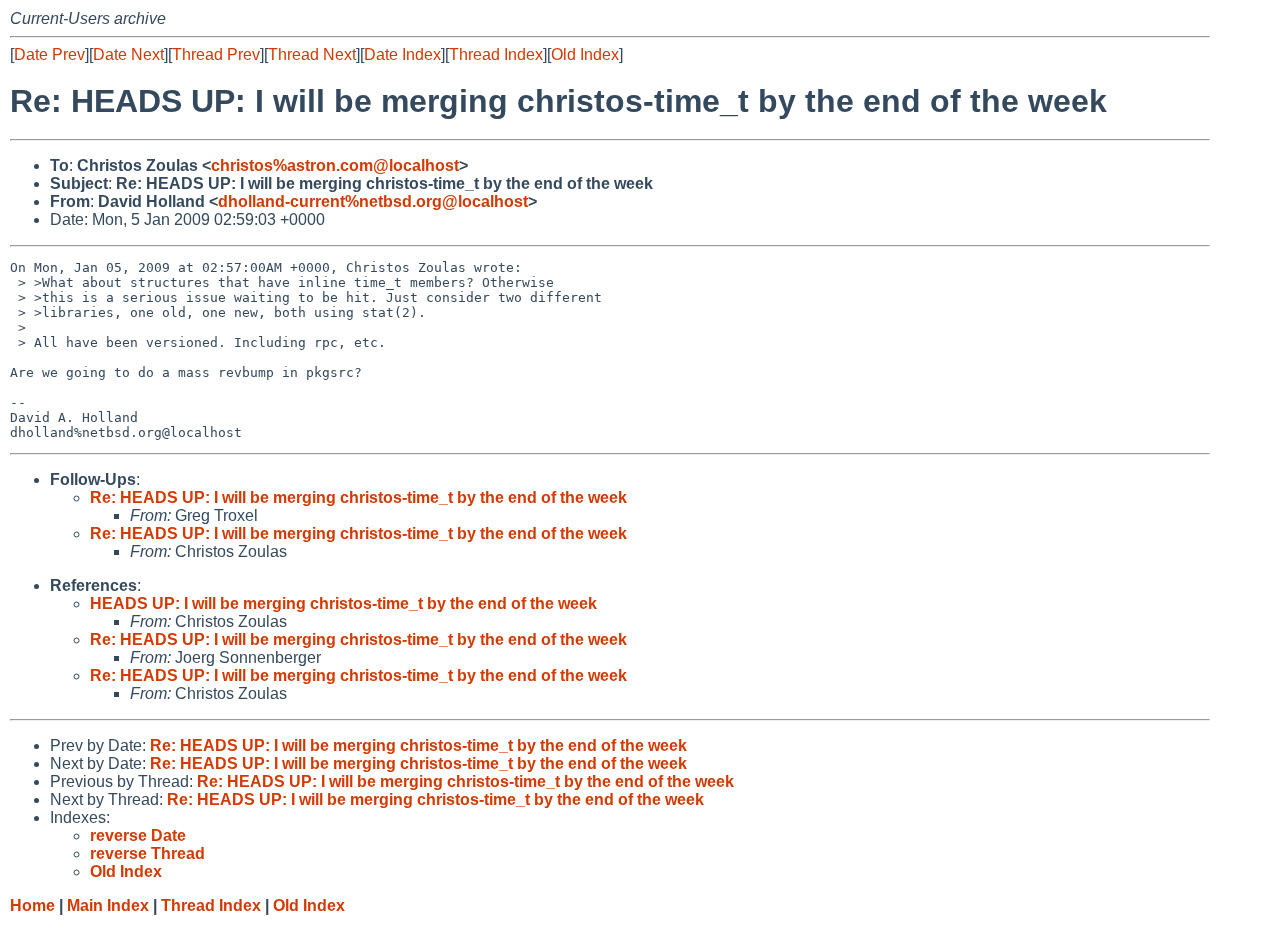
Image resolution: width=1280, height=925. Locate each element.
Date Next (128, 54)
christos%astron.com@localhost (335, 165)
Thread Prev (216, 54)
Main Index (108, 905)
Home (32, 905)
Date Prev (49, 54)
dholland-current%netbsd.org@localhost (373, 201)
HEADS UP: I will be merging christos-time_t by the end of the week (343, 603)
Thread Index (496, 54)
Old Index (585, 54)
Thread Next (312, 54)
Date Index (402, 54)
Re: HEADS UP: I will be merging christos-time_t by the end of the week (358, 497)
